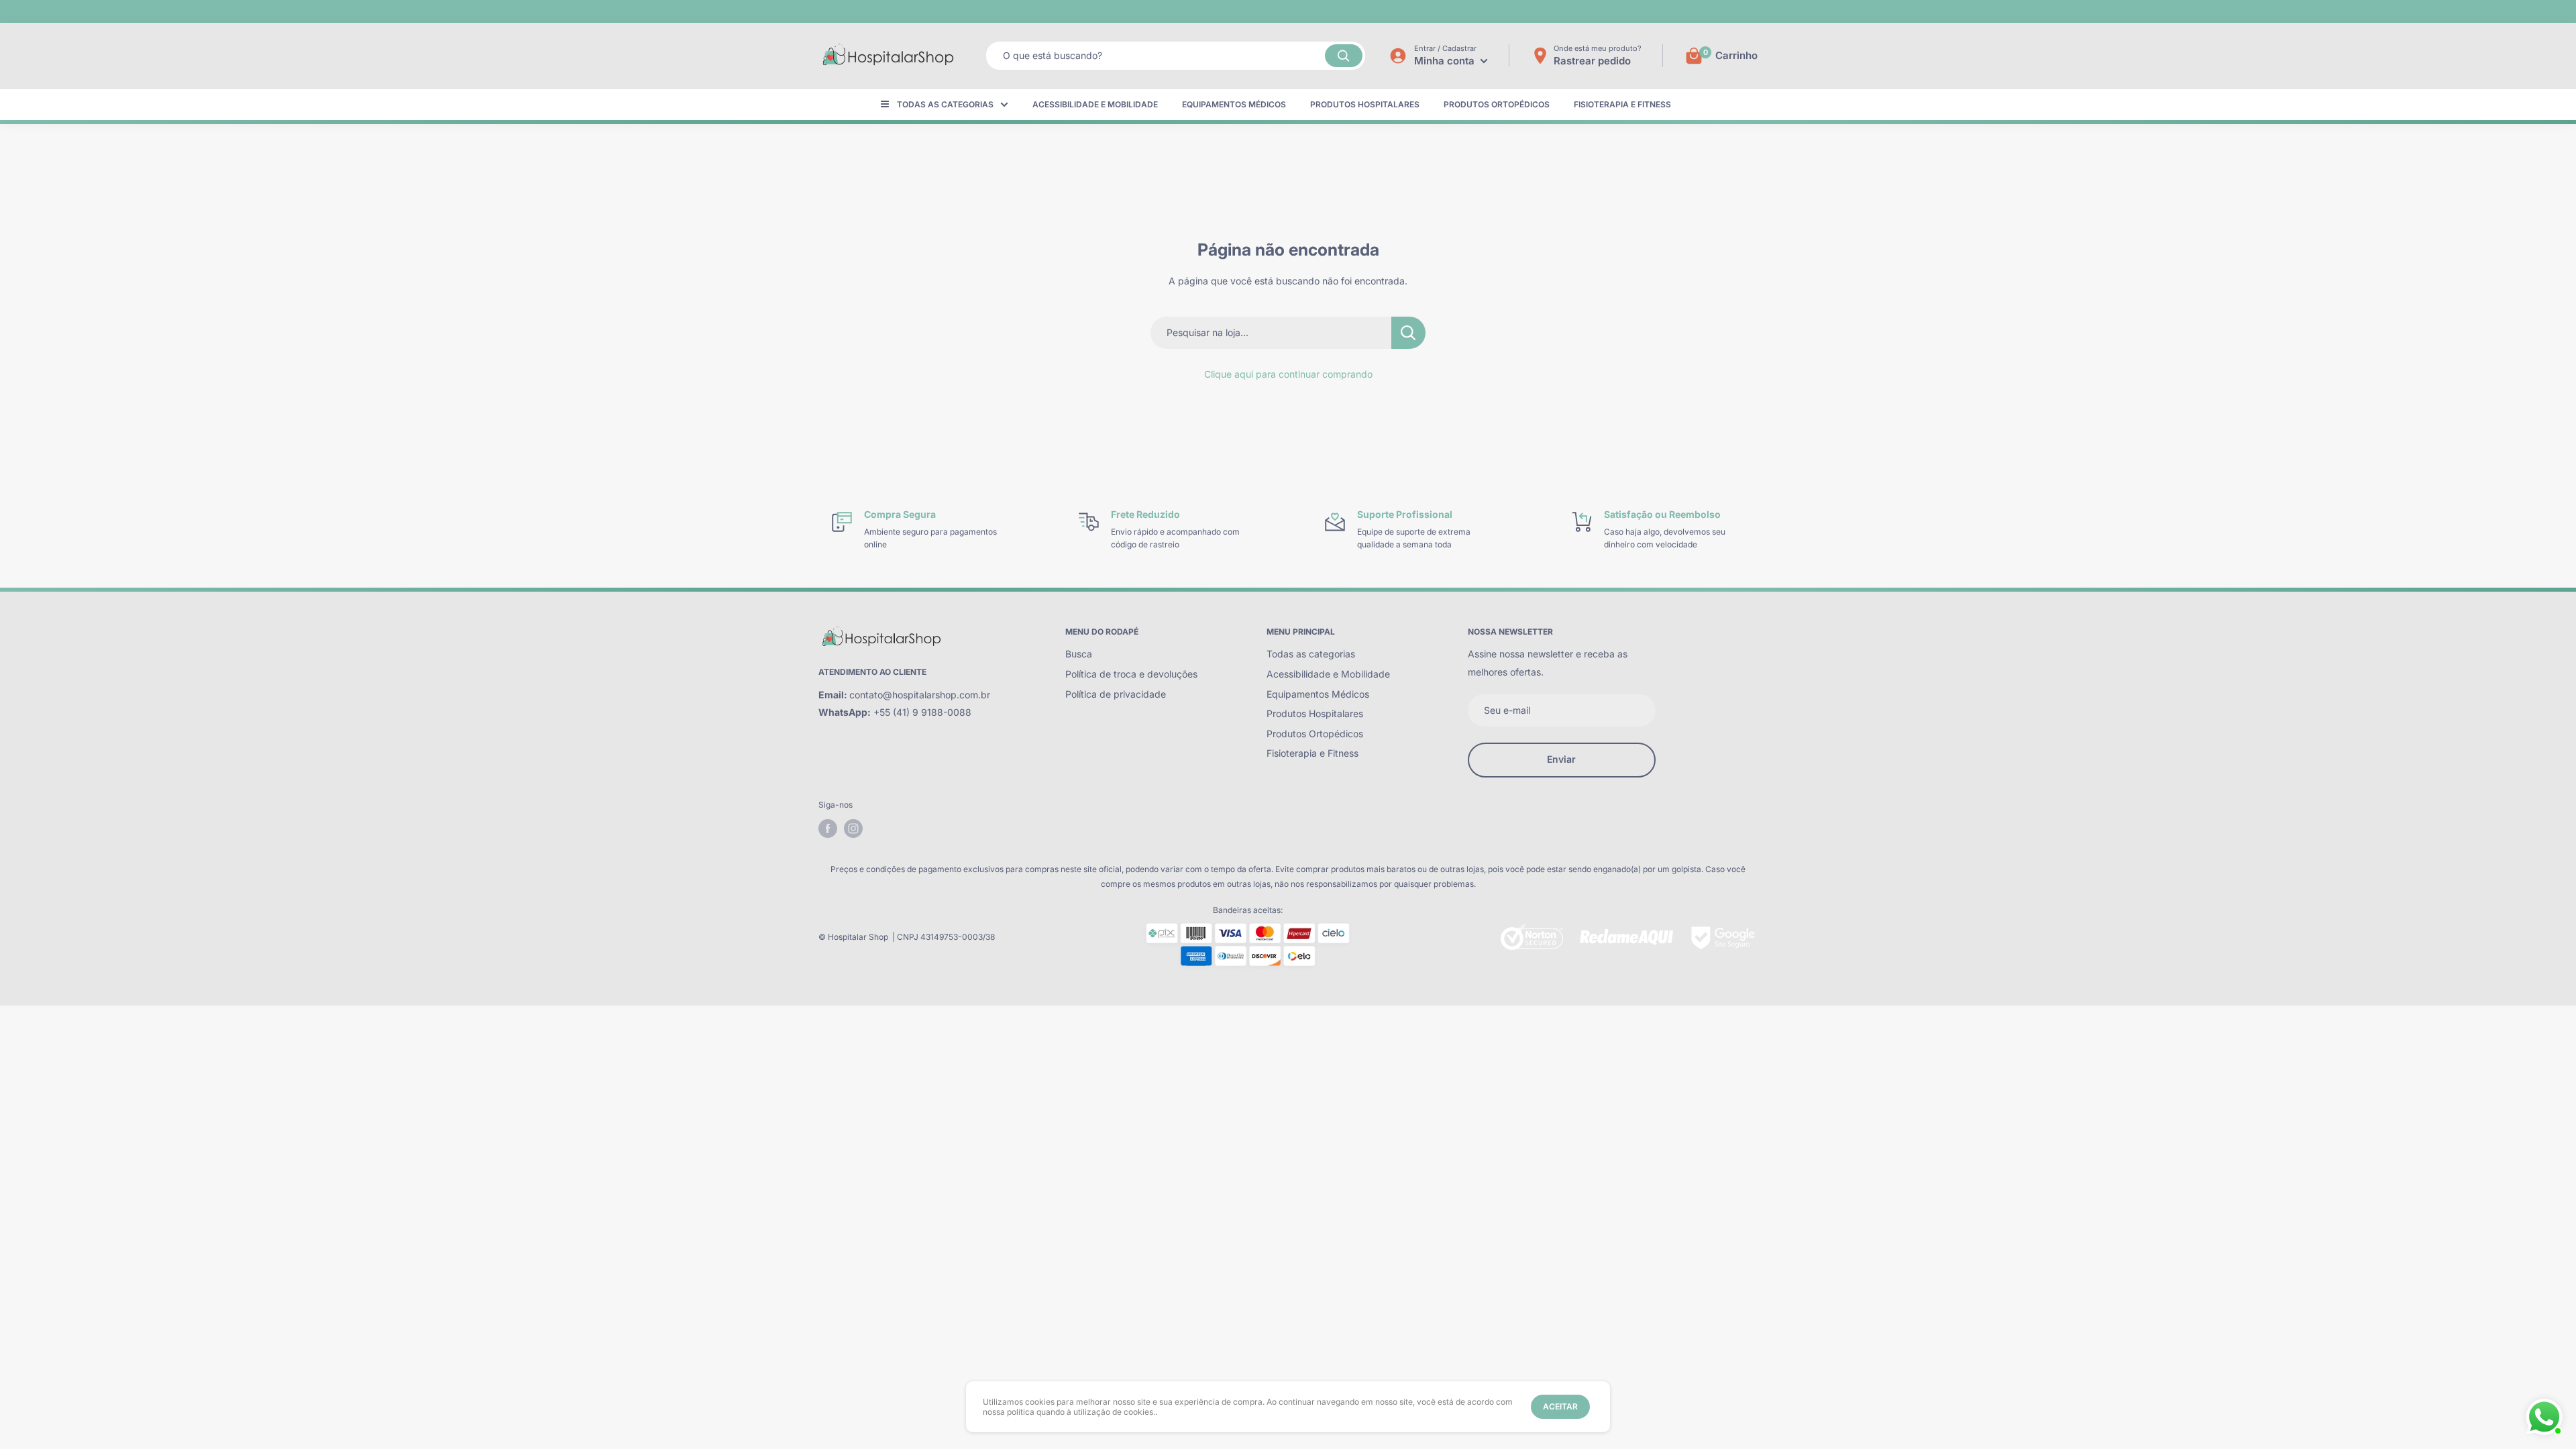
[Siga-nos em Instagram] (853, 828)
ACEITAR (1560, 1406)
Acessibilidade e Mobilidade (1095, 104)
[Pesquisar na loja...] (1408, 333)
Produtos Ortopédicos (1497, 104)
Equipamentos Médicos (1234, 104)
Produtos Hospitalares (1365, 104)
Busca (1079, 654)
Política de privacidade (1116, 694)
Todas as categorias (945, 104)
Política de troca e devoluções (1131, 674)
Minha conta (1446, 61)
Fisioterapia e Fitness (1622, 104)
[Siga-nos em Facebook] (828, 828)
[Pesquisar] (1344, 56)
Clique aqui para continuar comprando (1288, 374)
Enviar (1561, 759)
